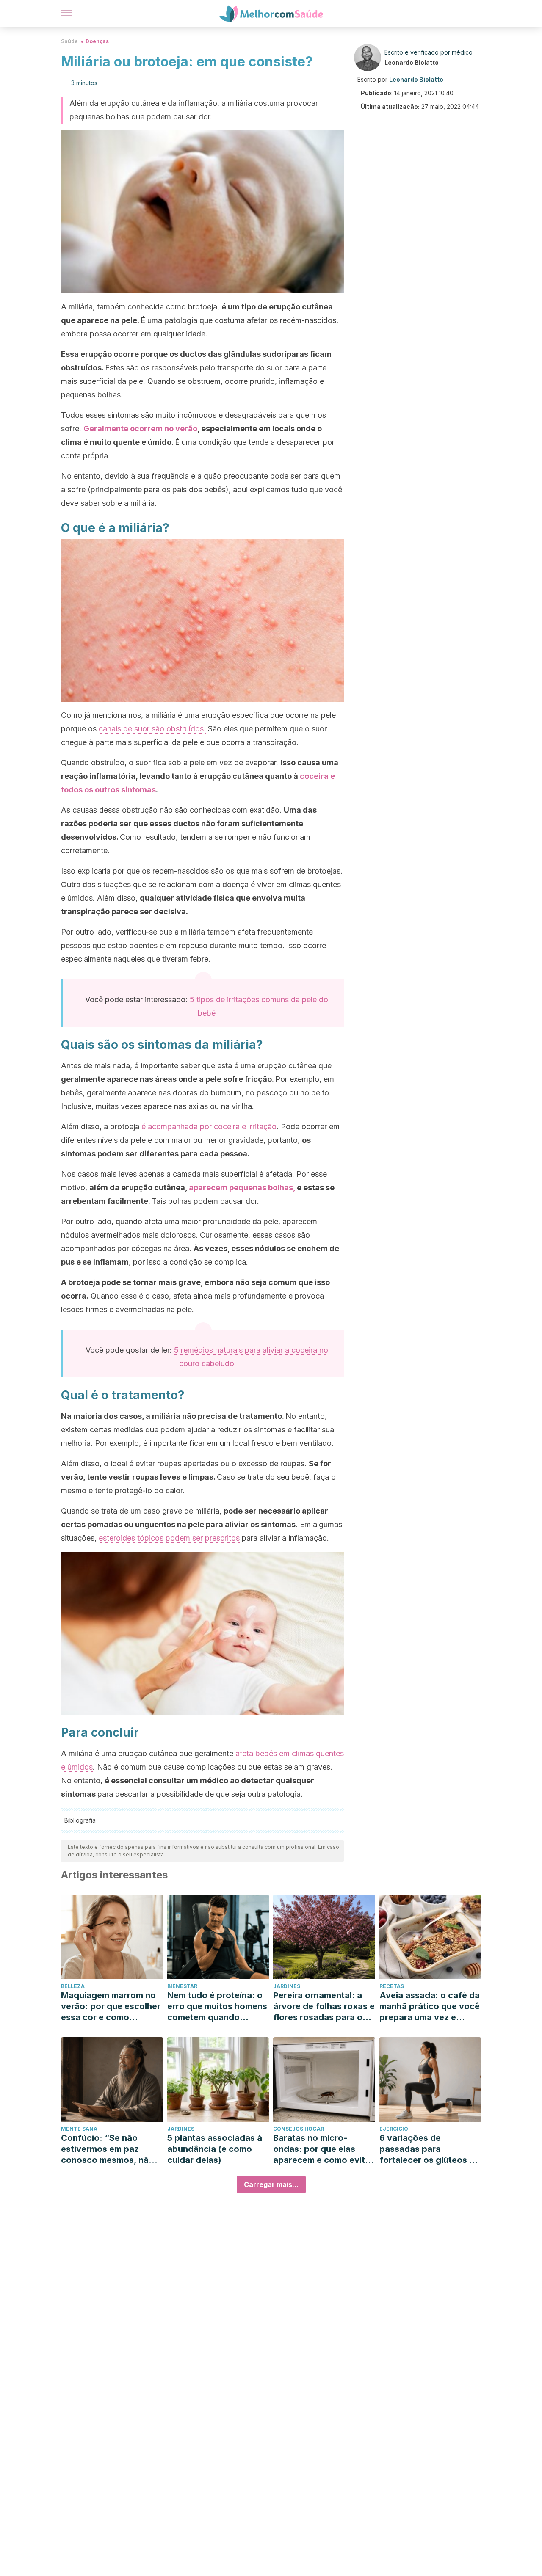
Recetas (392, 1986)
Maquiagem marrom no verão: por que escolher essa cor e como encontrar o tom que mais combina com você (111, 2006)
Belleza (73, 1986)
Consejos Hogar (299, 2129)
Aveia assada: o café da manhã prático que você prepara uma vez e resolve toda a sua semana (430, 2006)
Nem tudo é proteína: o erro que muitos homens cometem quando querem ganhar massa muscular (217, 2006)
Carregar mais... (271, 2184)
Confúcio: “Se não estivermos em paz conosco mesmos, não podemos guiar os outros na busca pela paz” (108, 2149)
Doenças (97, 41)
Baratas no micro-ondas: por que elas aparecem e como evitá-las (324, 2149)
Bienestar (182, 1986)
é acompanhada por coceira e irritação (209, 1127)
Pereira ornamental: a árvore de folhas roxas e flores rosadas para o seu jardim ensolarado (324, 2006)
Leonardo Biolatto (412, 62)
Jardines (287, 1986)
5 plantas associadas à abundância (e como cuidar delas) (215, 2149)
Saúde (69, 41)
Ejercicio (394, 2129)
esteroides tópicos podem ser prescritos (169, 1538)
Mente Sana (79, 2129)
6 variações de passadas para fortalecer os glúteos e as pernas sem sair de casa (427, 2149)
